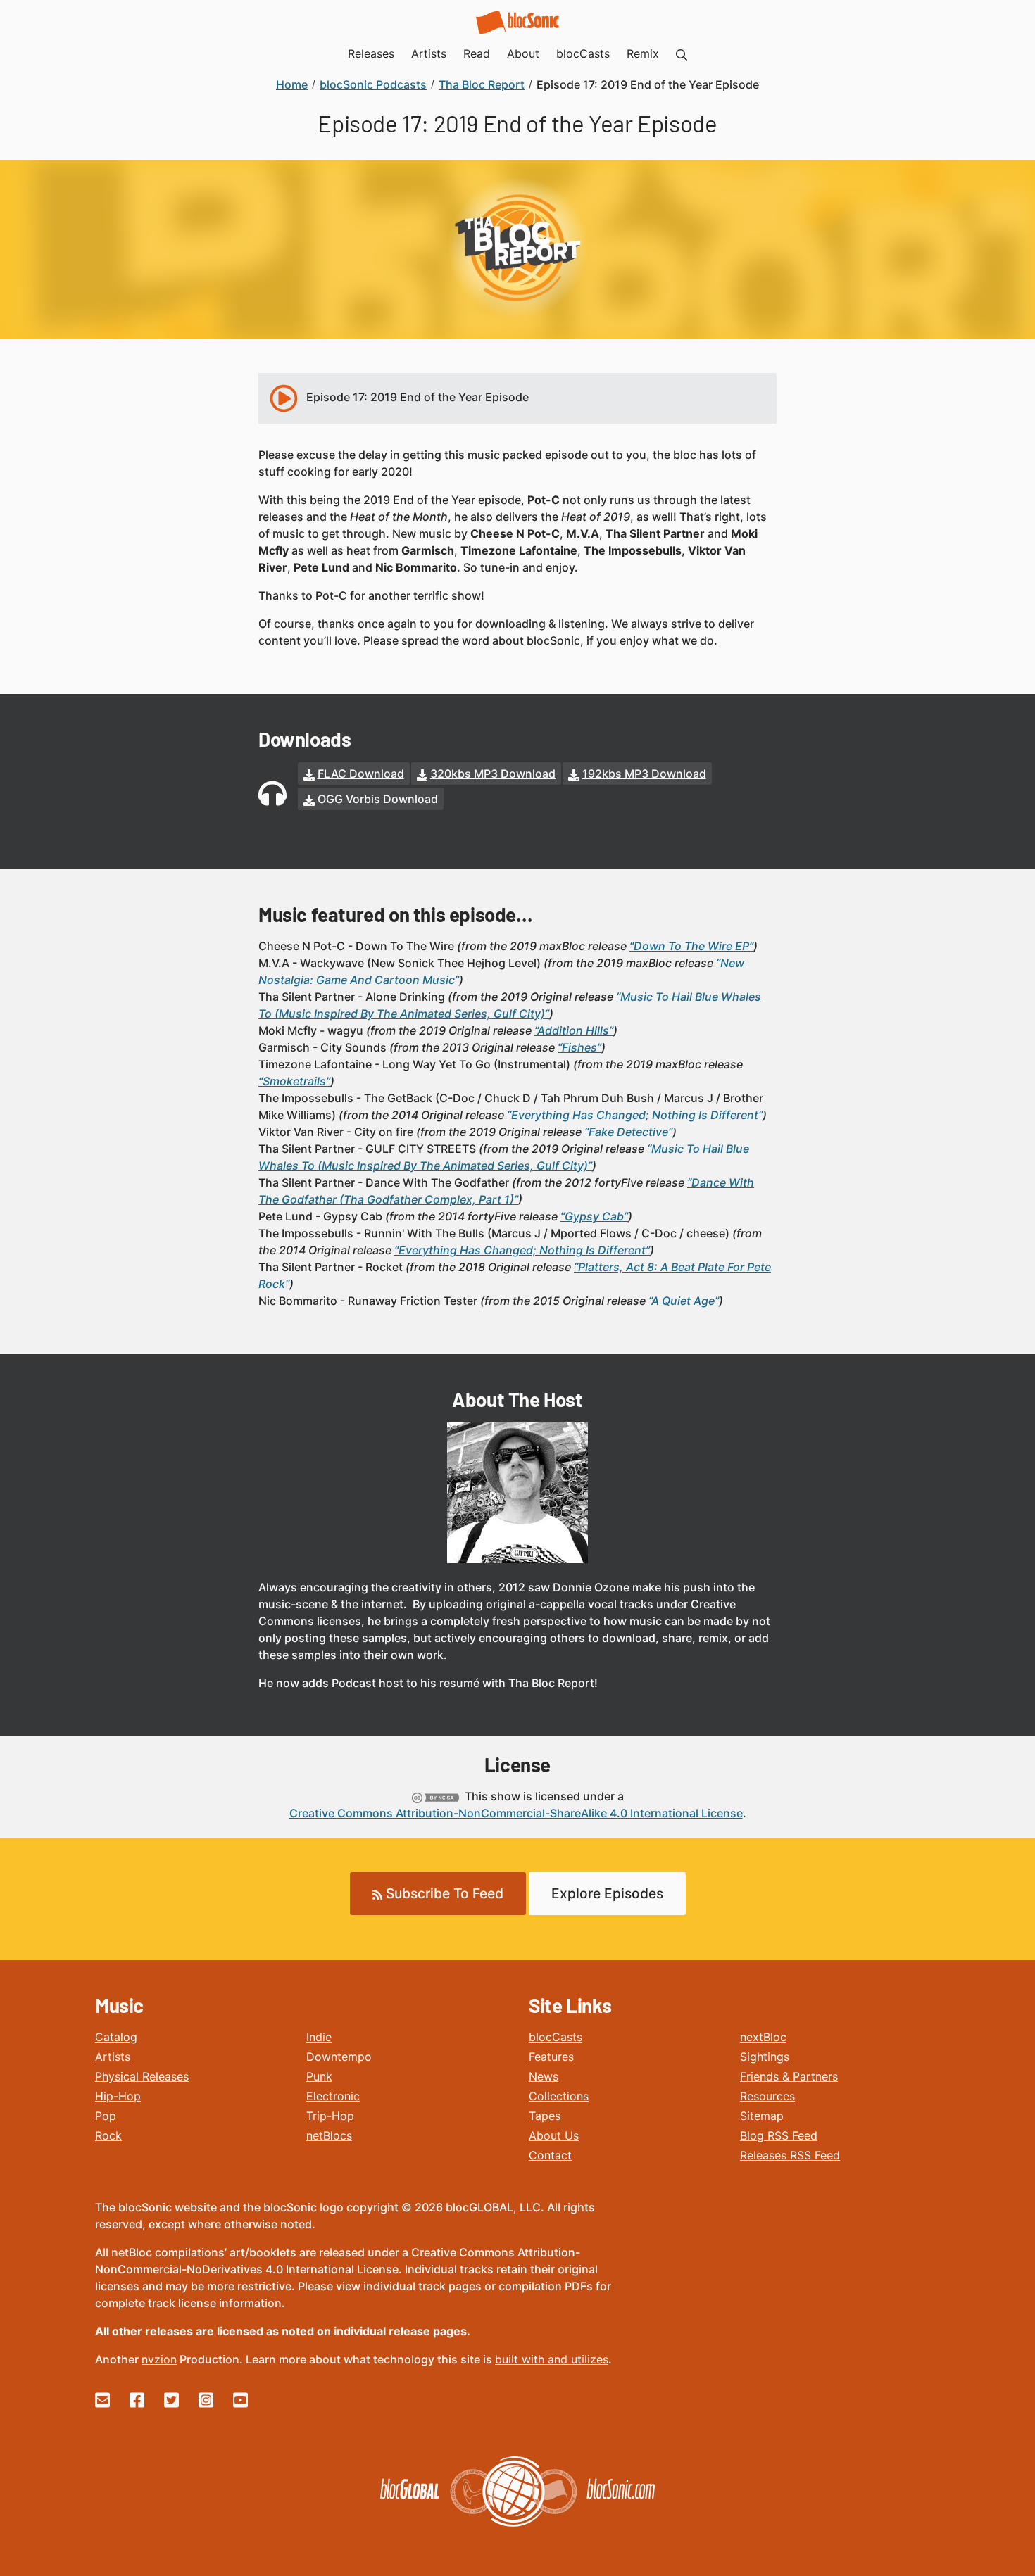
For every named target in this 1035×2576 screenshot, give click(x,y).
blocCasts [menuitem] (583, 53)
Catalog (116, 2037)
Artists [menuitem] (429, 53)
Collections (559, 2096)
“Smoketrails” (294, 1081)
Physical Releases (142, 2076)
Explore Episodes (607, 1893)
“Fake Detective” (628, 1132)
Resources (767, 2096)
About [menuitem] (523, 53)
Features (551, 2057)
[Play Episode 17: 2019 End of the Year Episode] (284, 398)
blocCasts (556, 2037)
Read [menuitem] (477, 53)
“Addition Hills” (574, 1030)
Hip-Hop (118, 2096)
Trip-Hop (330, 2116)
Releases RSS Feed (790, 2155)
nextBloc (763, 2037)
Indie (319, 2037)
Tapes (545, 2116)
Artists (113, 2057)
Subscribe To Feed (443, 1893)
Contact (550, 2155)
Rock (108, 2135)
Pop (106, 2116)
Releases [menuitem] (371, 53)
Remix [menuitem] (643, 53)
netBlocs (329, 2135)
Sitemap (762, 2116)
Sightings (765, 2057)
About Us (554, 2135)
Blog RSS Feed (779, 2135)
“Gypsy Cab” (594, 1216)
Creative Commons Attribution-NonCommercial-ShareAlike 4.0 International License (516, 1813)
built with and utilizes (552, 2359)
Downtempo (339, 2057)
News (544, 2076)
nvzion (159, 2359)
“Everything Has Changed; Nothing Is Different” (635, 1115)
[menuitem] (682, 53)
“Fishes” (579, 1047)
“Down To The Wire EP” (691, 946)
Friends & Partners (789, 2076)
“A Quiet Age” (684, 1301)
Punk (319, 2076)
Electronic (333, 2096)
